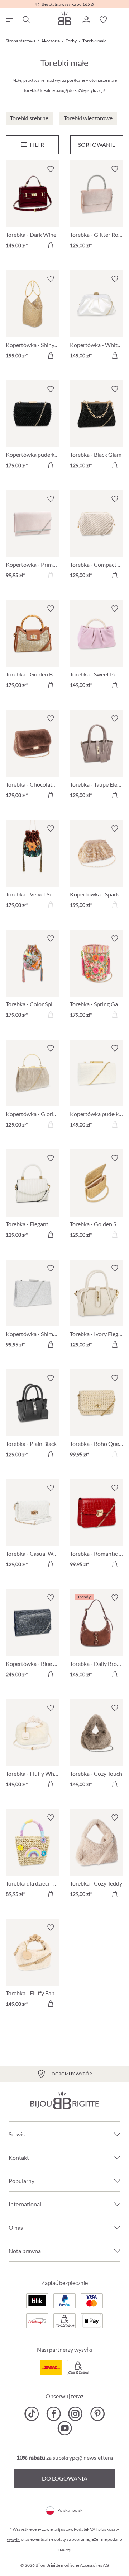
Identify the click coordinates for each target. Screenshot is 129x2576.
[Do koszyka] (51, 245)
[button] (86, 20)
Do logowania (65, 2478)
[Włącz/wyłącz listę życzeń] (51, 169)
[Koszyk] (120, 20)
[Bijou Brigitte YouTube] (65, 2428)
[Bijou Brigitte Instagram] (75, 2414)
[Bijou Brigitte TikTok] (32, 2414)
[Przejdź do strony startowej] (64, 18)
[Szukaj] (26, 20)
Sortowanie (97, 144)
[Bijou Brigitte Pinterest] (97, 2414)
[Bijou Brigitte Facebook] (54, 2414)
